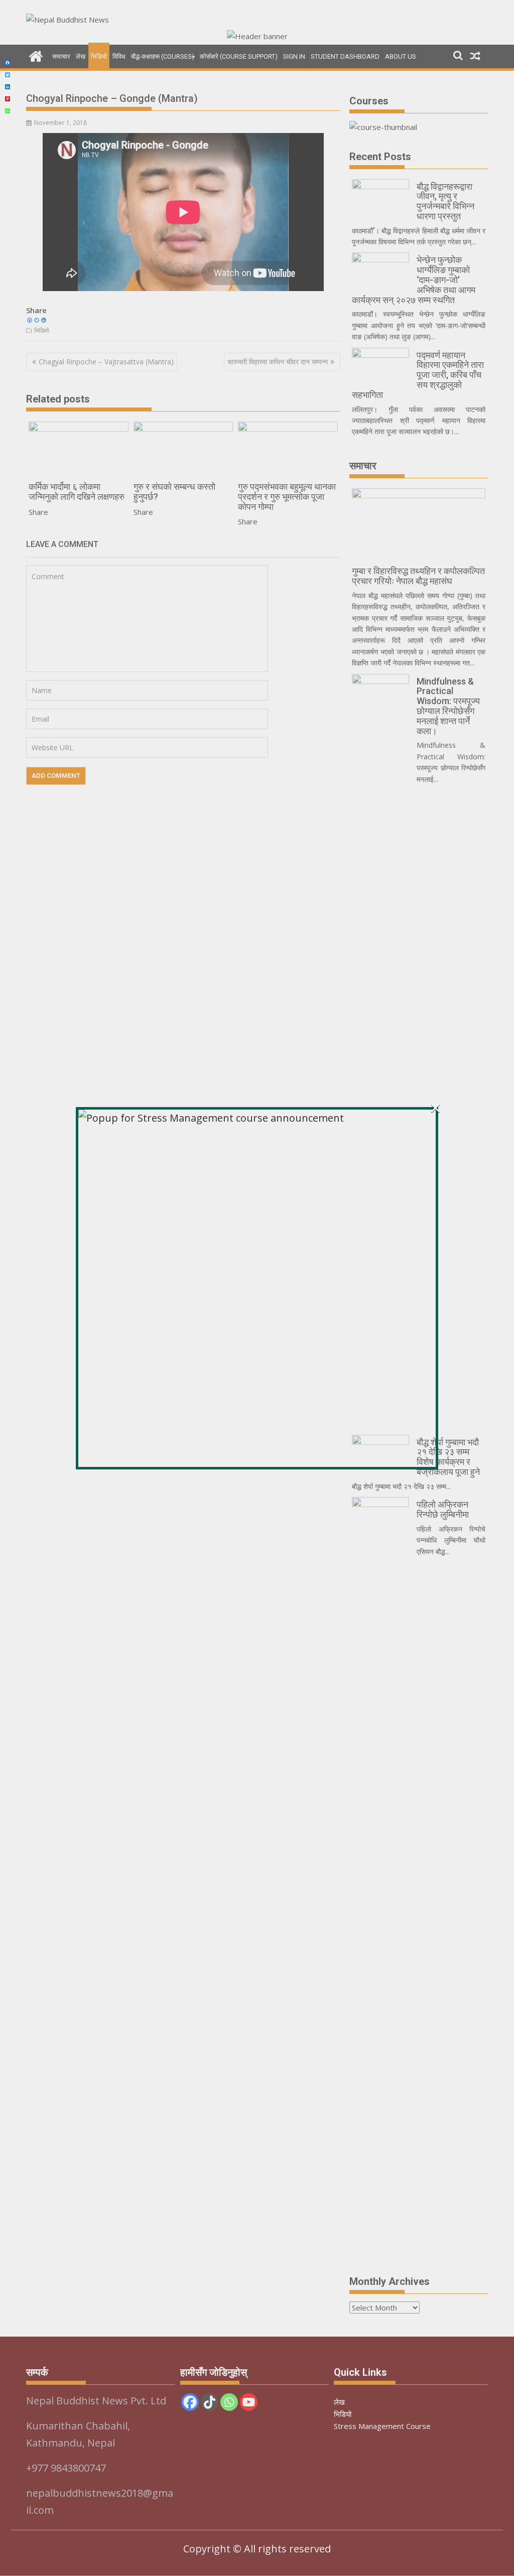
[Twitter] (8, 75)
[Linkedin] (8, 87)
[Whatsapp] (8, 111)
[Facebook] (8, 63)
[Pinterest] (8, 99)
